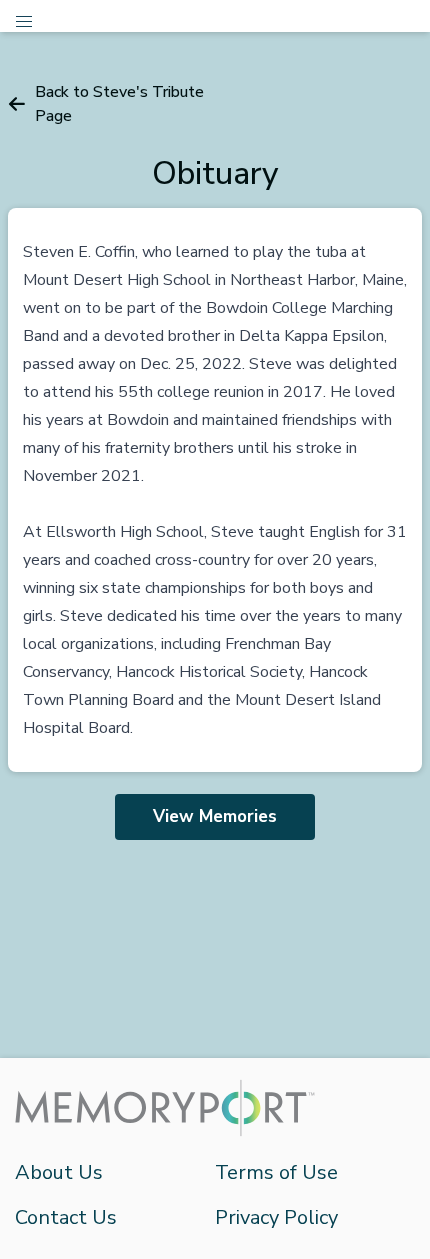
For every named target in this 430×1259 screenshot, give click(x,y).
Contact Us (66, 1217)
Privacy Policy (276, 1217)
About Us (59, 1172)
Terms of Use (276, 1172)
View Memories (215, 816)
